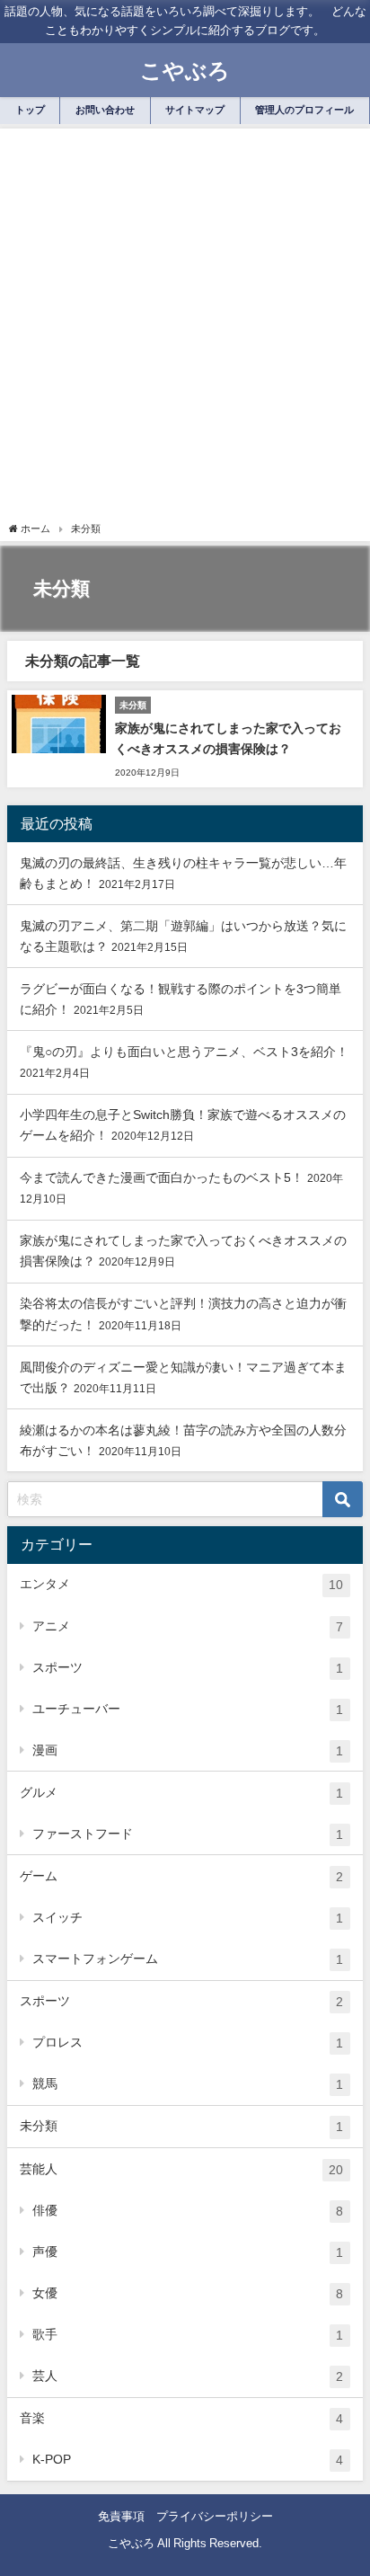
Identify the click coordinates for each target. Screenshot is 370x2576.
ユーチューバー (188, 1709)
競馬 (188, 2084)
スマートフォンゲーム (188, 1959)
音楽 (181, 2418)
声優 (188, 2252)
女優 (188, 2293)
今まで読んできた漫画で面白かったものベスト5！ (162, 1177)
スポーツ (188, 1668)
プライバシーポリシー (215, 2516)
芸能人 (181, 2169)
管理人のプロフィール (304, 110)
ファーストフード (188, 1834)
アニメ (188, 1626)
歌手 (188, 2335)
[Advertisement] (185, 327)
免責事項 (121, 2516)
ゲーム (181, 1876)
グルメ (181, 1793)
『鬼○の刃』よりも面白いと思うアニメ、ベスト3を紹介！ (184, 1052)
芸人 (188, 2376)
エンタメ (181, 1584)
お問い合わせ (105, 110)
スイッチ (188, 1918)
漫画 (188, 1750)
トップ (30, 110)
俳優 (188, 2211)
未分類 (181, 2126)
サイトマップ (195, 110)
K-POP (188, 2460)
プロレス (188, 2043)
